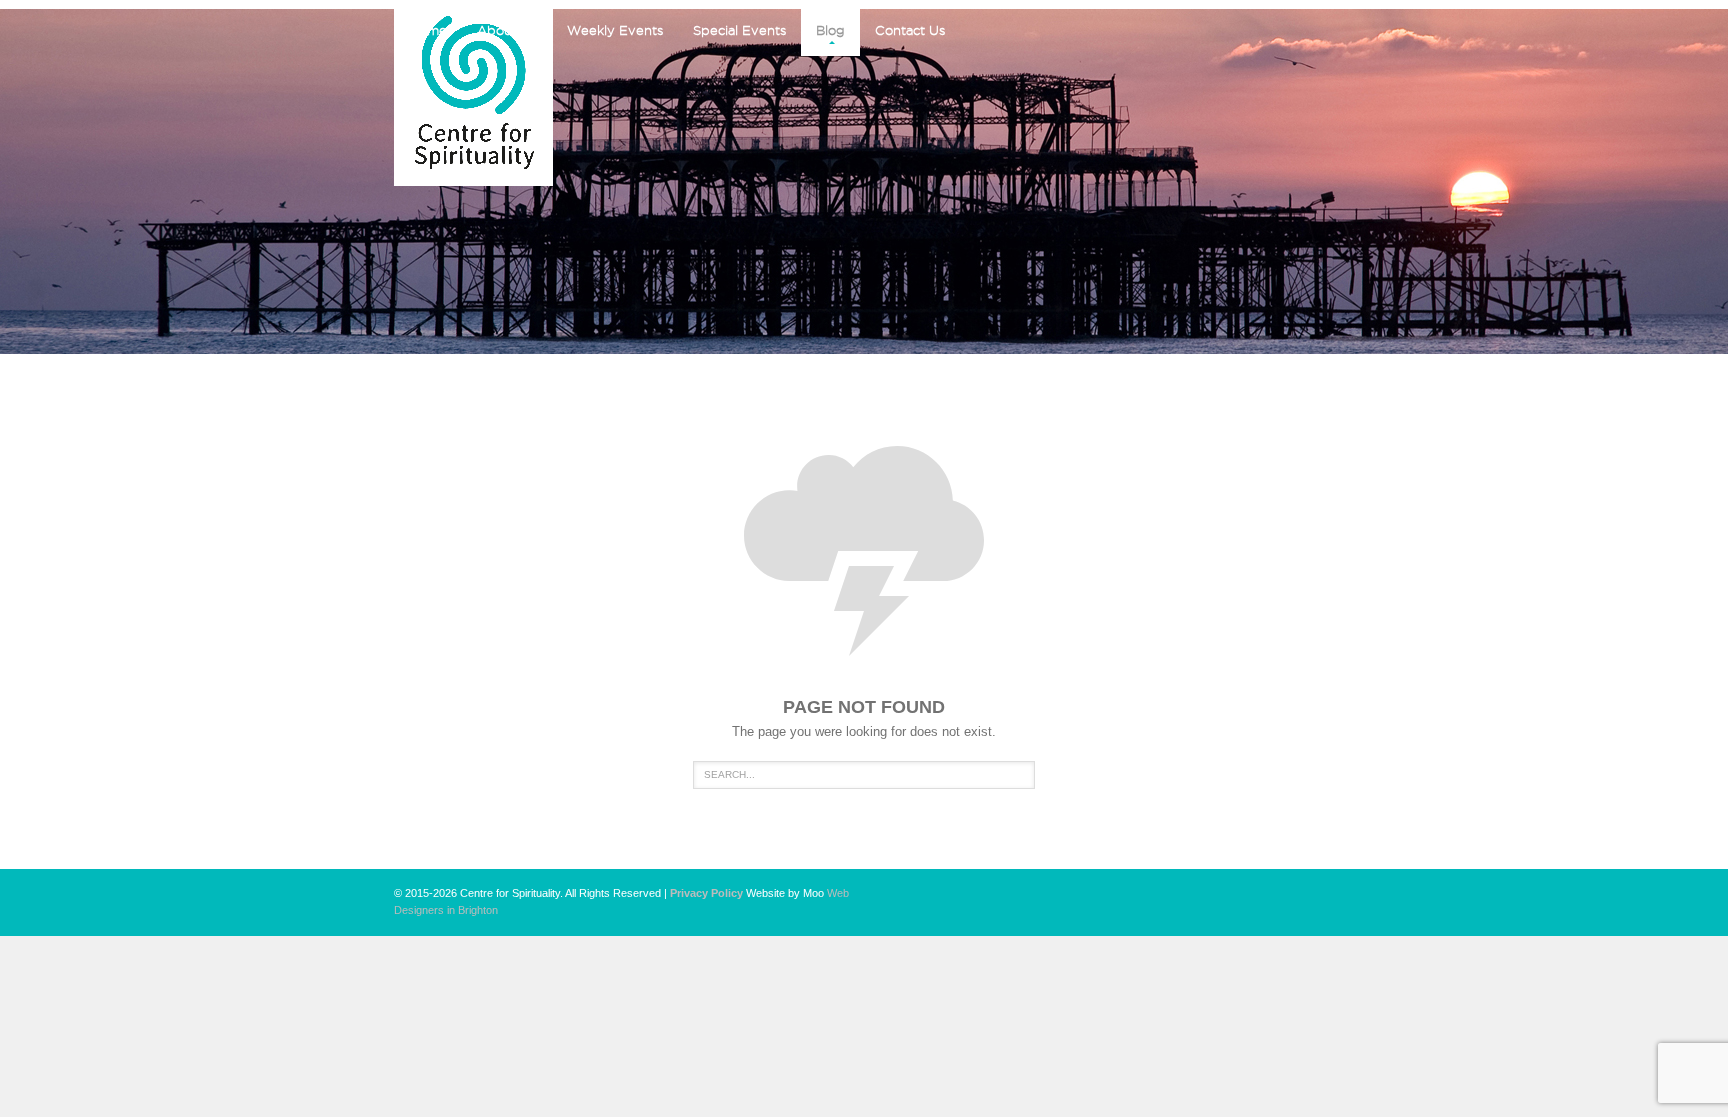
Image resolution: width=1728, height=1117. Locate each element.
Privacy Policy (706, 893)
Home (428, 30)
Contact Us (910, 30)
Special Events (739, 30)
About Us (507, 30)
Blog (830, 30)
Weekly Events (615, 30)
